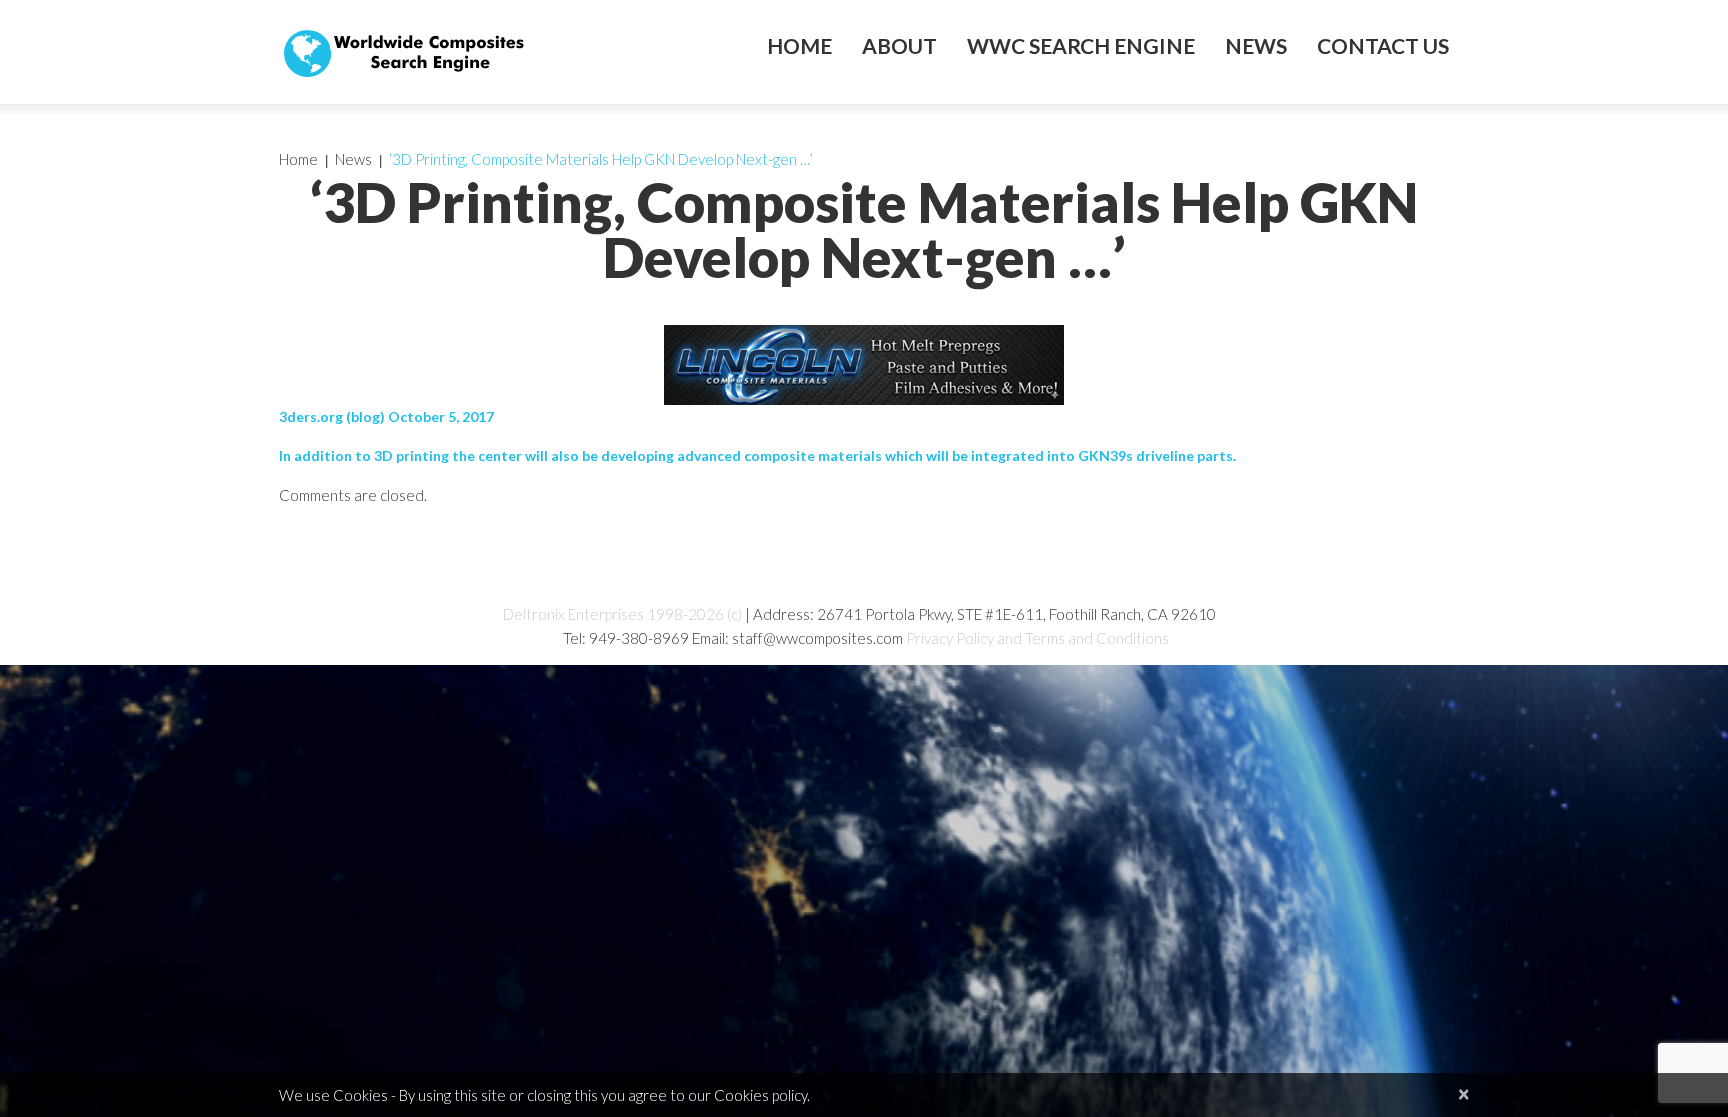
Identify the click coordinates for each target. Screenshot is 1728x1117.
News (1256, 46)
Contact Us (1383, 46)
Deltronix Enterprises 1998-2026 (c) (622, 614)
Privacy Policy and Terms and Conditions (1037, 638)
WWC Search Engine (1081, 46)
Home (799, 46)
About (899, 46)
